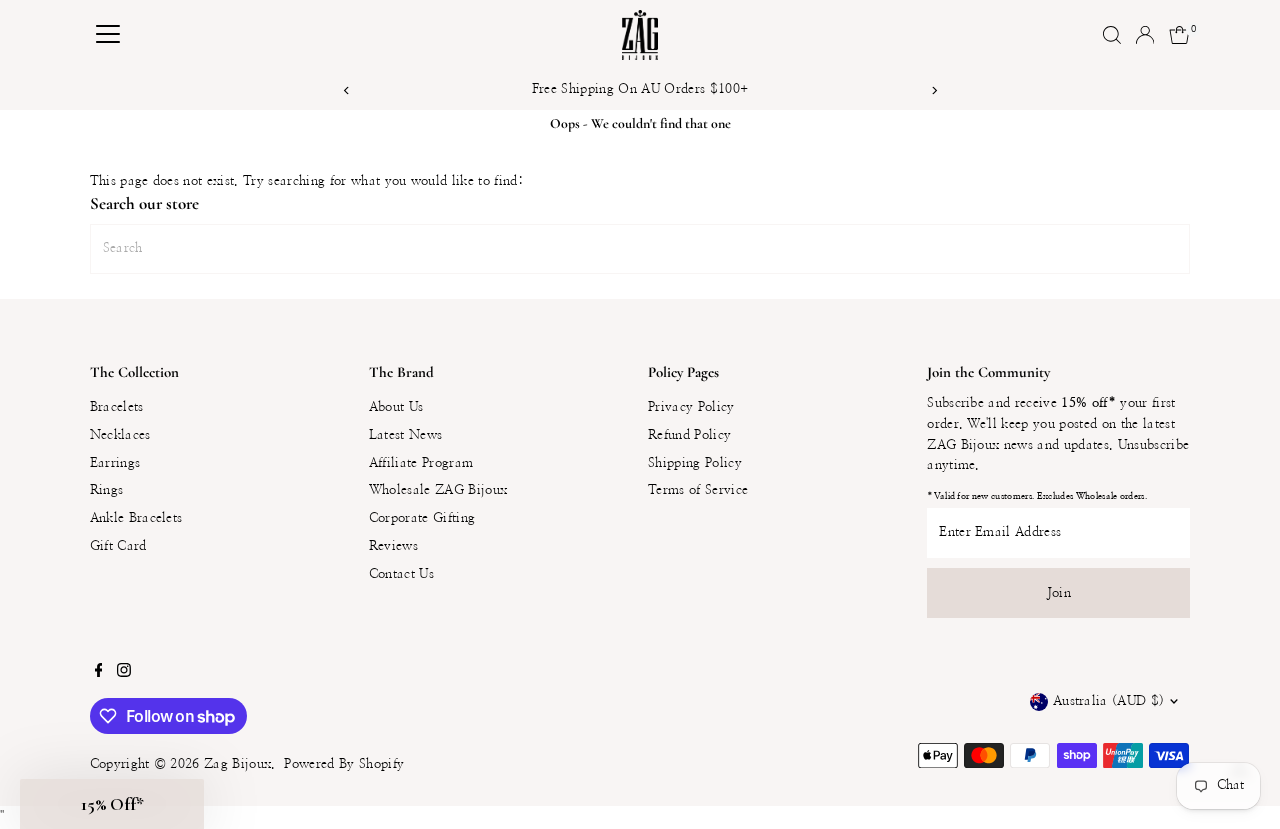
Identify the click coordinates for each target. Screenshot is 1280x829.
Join (1059, 593)
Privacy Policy (691, 407)
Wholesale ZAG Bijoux (438, 490)
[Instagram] (124, 674)
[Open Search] (1112, 35)
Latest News (406, 435)
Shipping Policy (695, 463)
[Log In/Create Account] (1145, 35)
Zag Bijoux (237, 764)
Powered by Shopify (344, 764)
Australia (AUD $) (1109, 701)
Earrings (115, 463)
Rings (107, 490)
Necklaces (120, 435)
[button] (112, 804)
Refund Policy (689, 435)
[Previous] (346, 90)
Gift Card (118, 546)
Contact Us (401, 574)
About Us (396, 407)
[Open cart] (1179, 35)
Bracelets (117, 407)
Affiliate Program (421, 463)
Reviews (393, 546)
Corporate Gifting (422, 518)
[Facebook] (99, 674)
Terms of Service (698, 490)
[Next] (933, 90)
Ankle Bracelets (136, 518)
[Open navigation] (108, 35)
